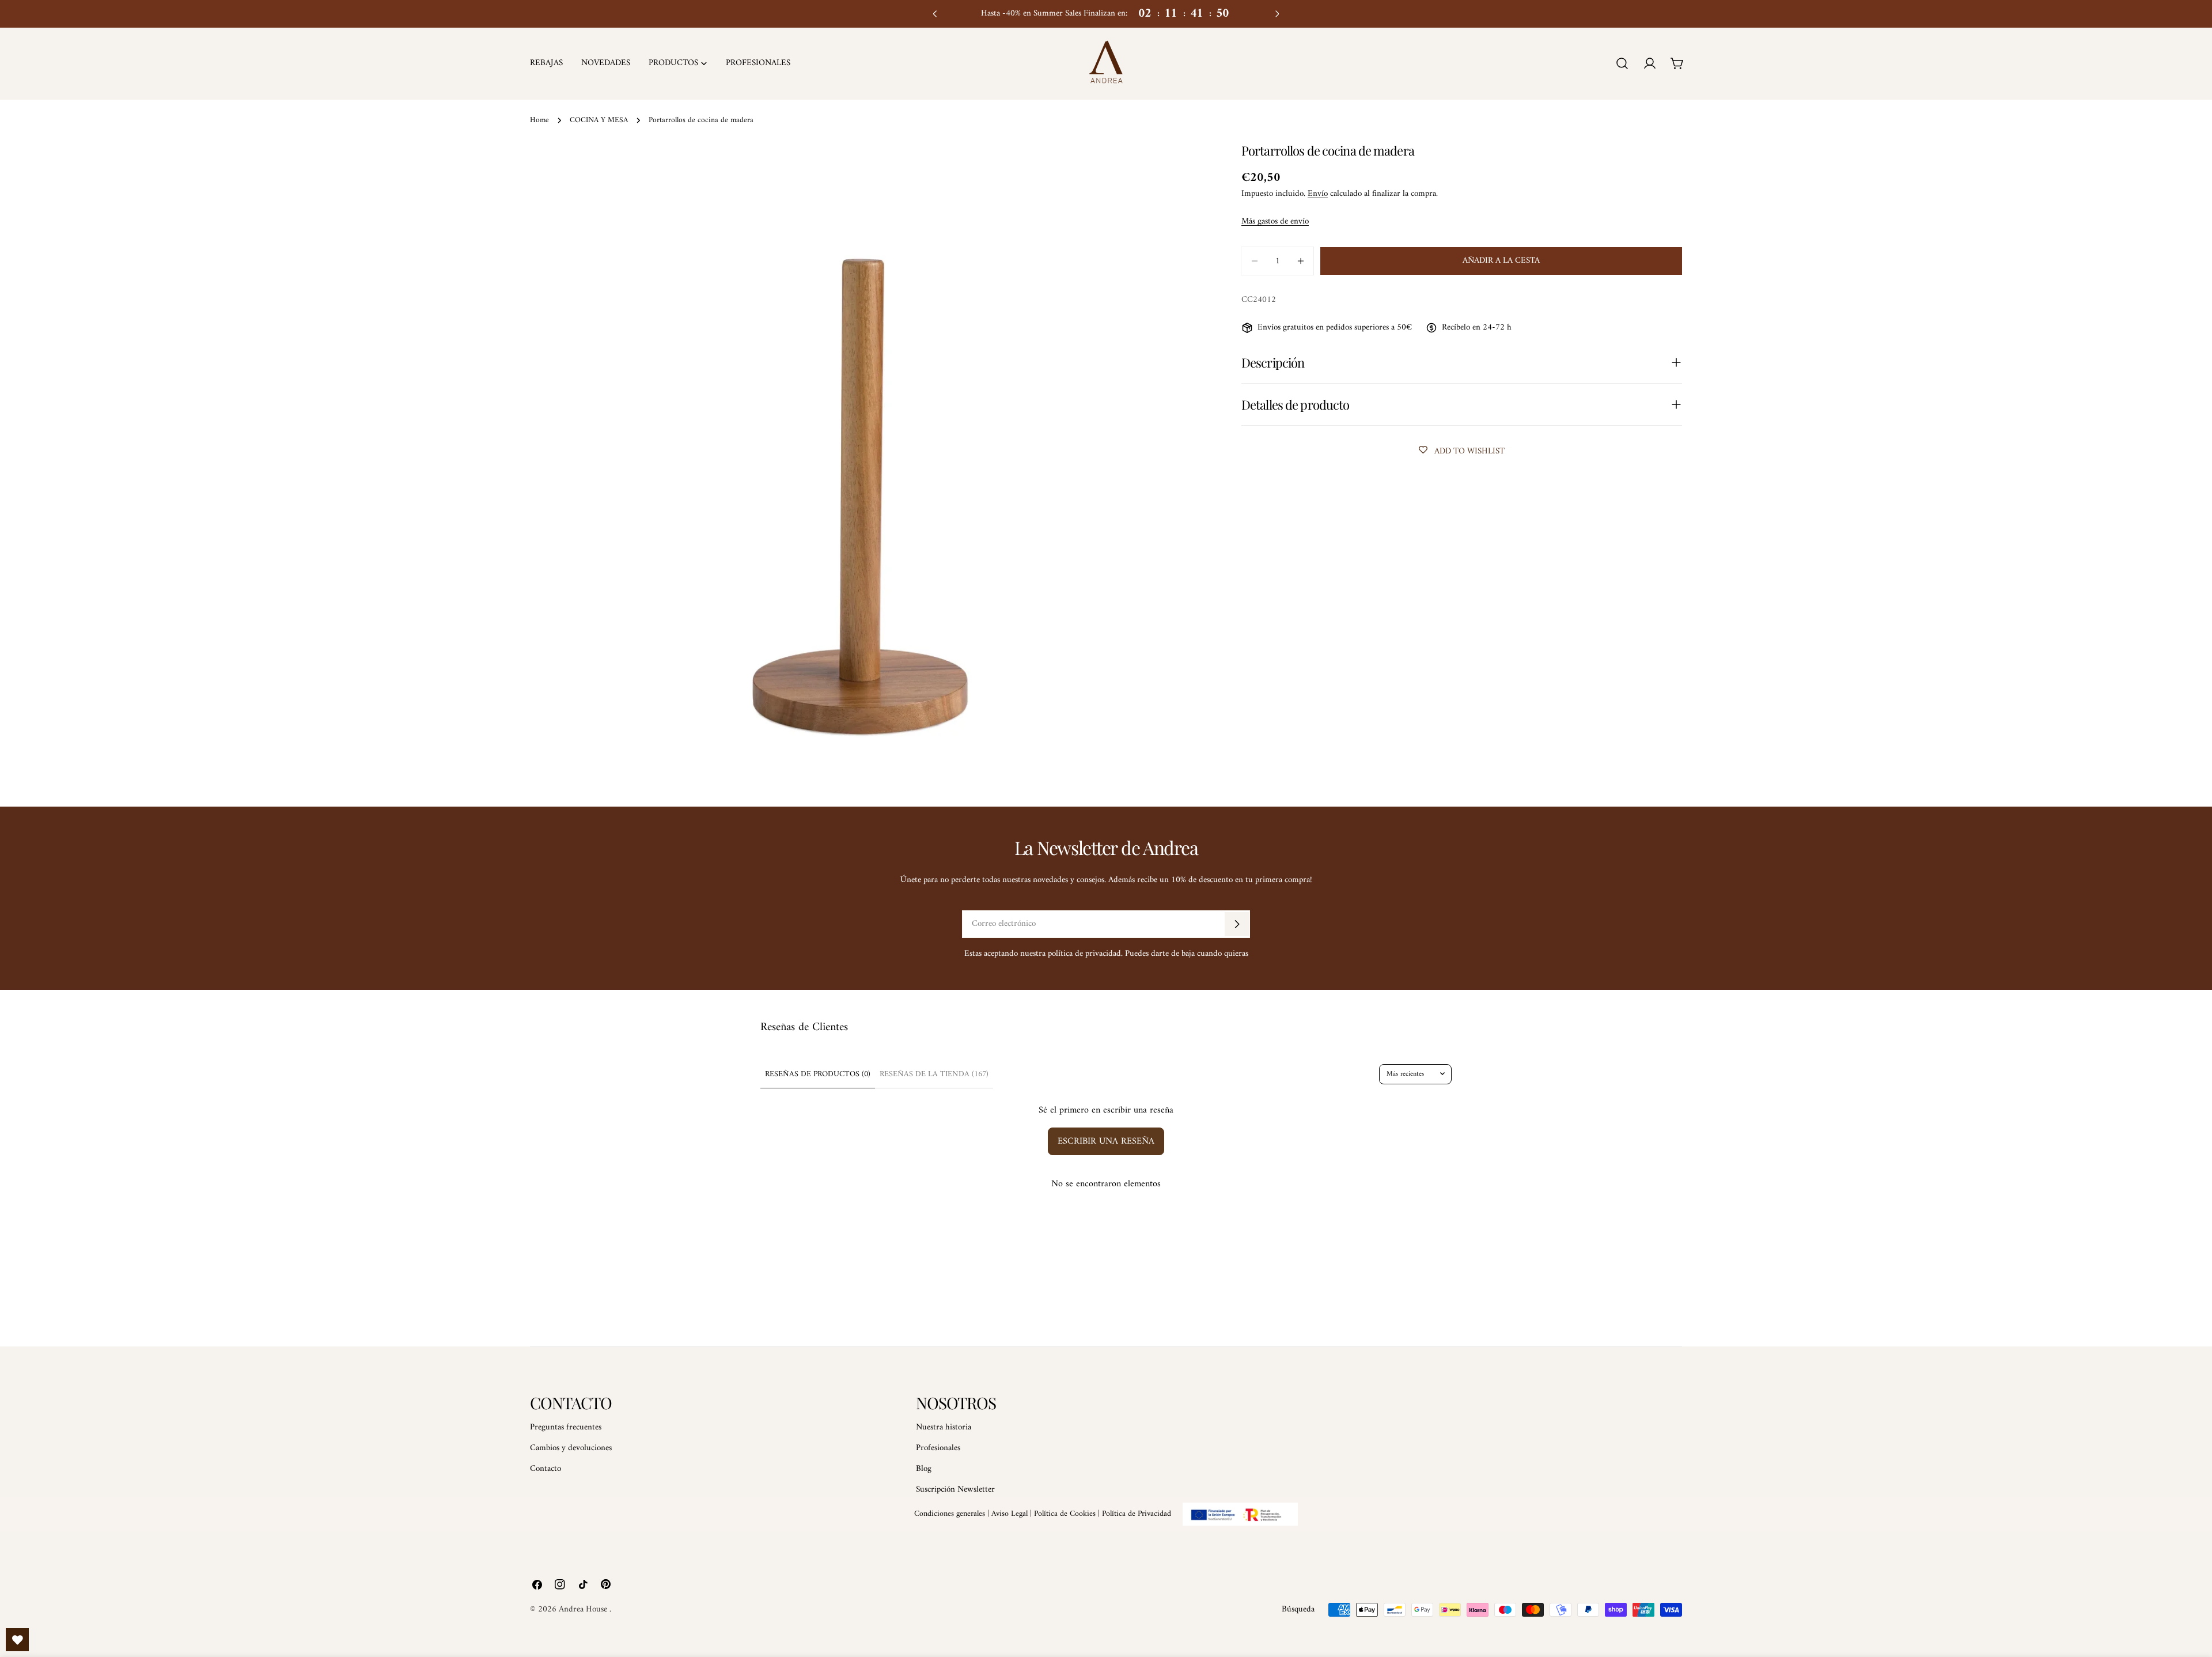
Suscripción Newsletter (955, 1490)
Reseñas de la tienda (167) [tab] (934, 1074)
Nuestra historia (944, 1427)
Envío (1318, 194)
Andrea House (584, 1609)
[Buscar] (1622, 63)
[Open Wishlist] (17, 1640)
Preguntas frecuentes (566, 1427)
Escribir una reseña (1106, 1141)
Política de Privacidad (1137, 1514)
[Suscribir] (1237, 924)
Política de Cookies (1065, 1514)
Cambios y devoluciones (571, 1448)
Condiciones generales (950, 1514)
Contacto (546, 1469)
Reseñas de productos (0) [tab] (818, 1074)
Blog (924, 1469)
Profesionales (938, 1448)
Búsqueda (1298, 1609)
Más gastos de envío (1275, 222)
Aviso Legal (1010, 1514)
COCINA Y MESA (599, 120)
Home (539, 120)
